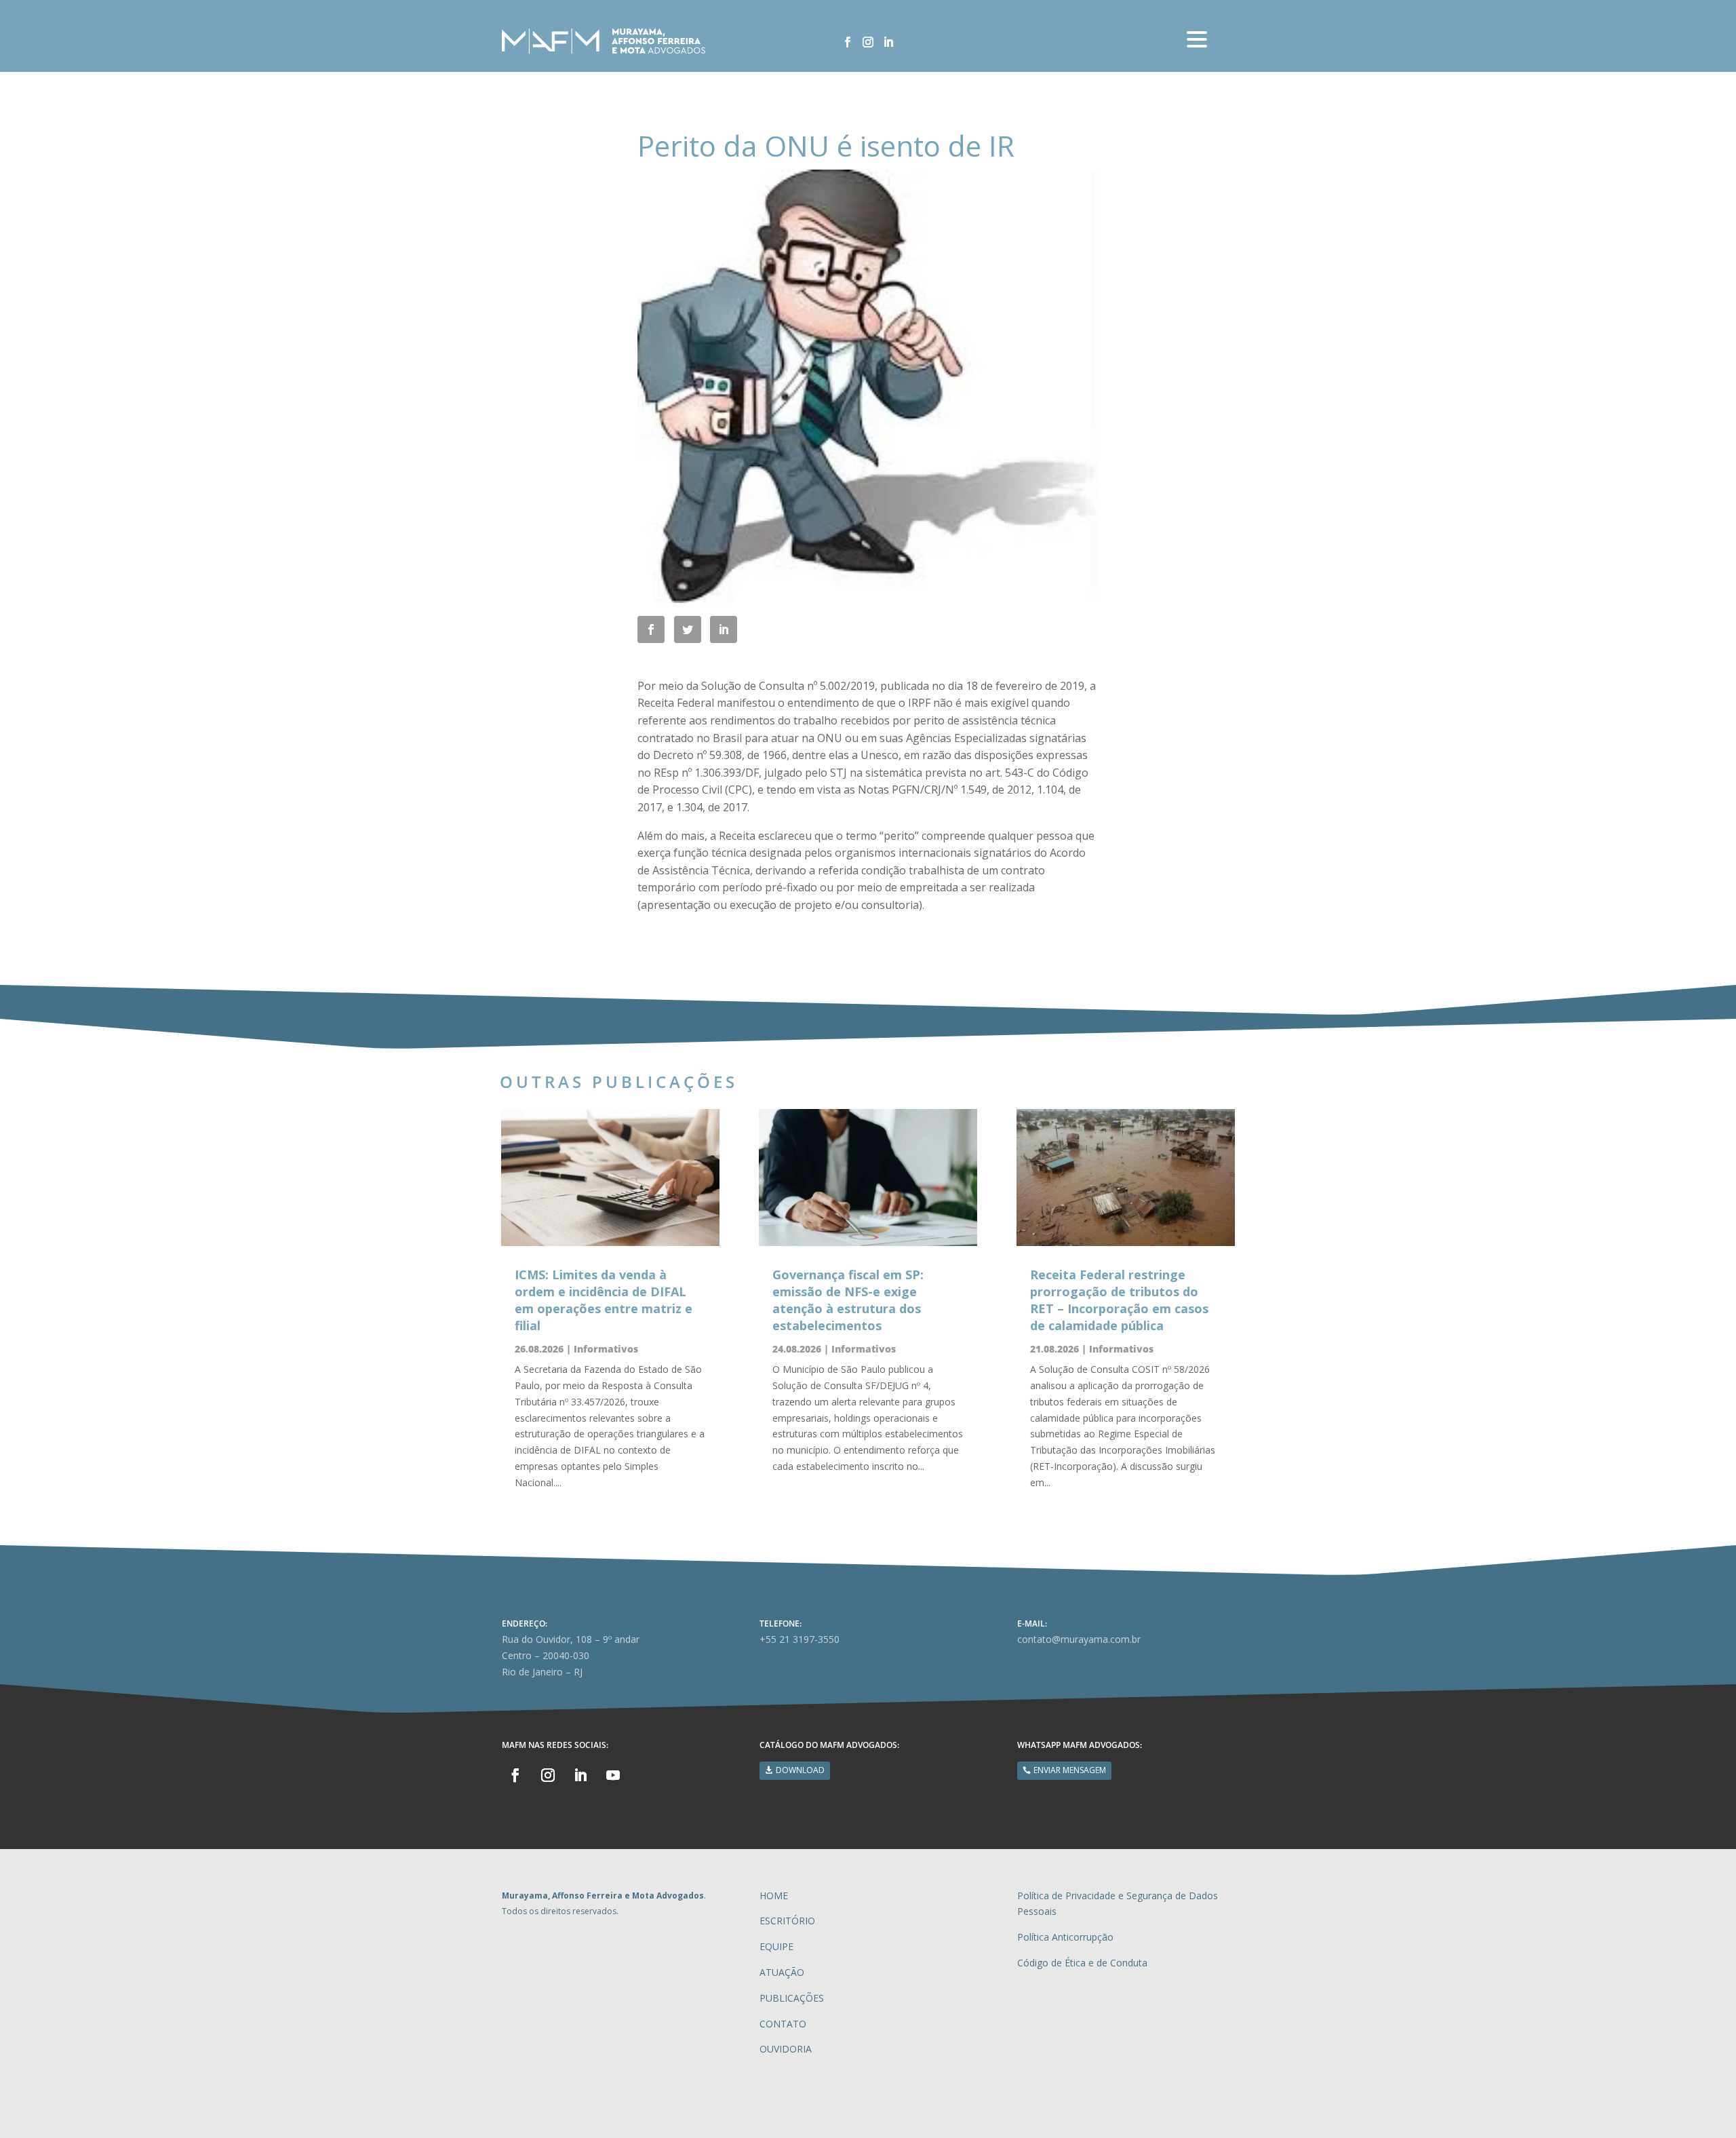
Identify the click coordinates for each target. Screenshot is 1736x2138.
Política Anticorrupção (1065, 1937)
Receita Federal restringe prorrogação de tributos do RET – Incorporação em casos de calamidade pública (1119, 1300)
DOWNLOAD (800, 1770)
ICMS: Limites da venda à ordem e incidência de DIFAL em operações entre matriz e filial (604, 1300)
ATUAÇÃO (782, 1972)
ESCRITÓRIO (787, 1921)
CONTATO (783, 2024)
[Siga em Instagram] (868, 42)
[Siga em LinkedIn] (888, 42)
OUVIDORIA (786, 2049)
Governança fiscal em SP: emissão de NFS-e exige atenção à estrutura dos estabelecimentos (848, 1300)
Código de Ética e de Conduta (1082, 1963)
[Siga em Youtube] (613, 1775)
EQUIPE (776, 1946)
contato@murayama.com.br (1079, 1639)
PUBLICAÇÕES (792, 1998)
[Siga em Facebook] (848, 42)
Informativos (606, 1349)
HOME (774, 1896)
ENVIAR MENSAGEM (1070, 1770)
